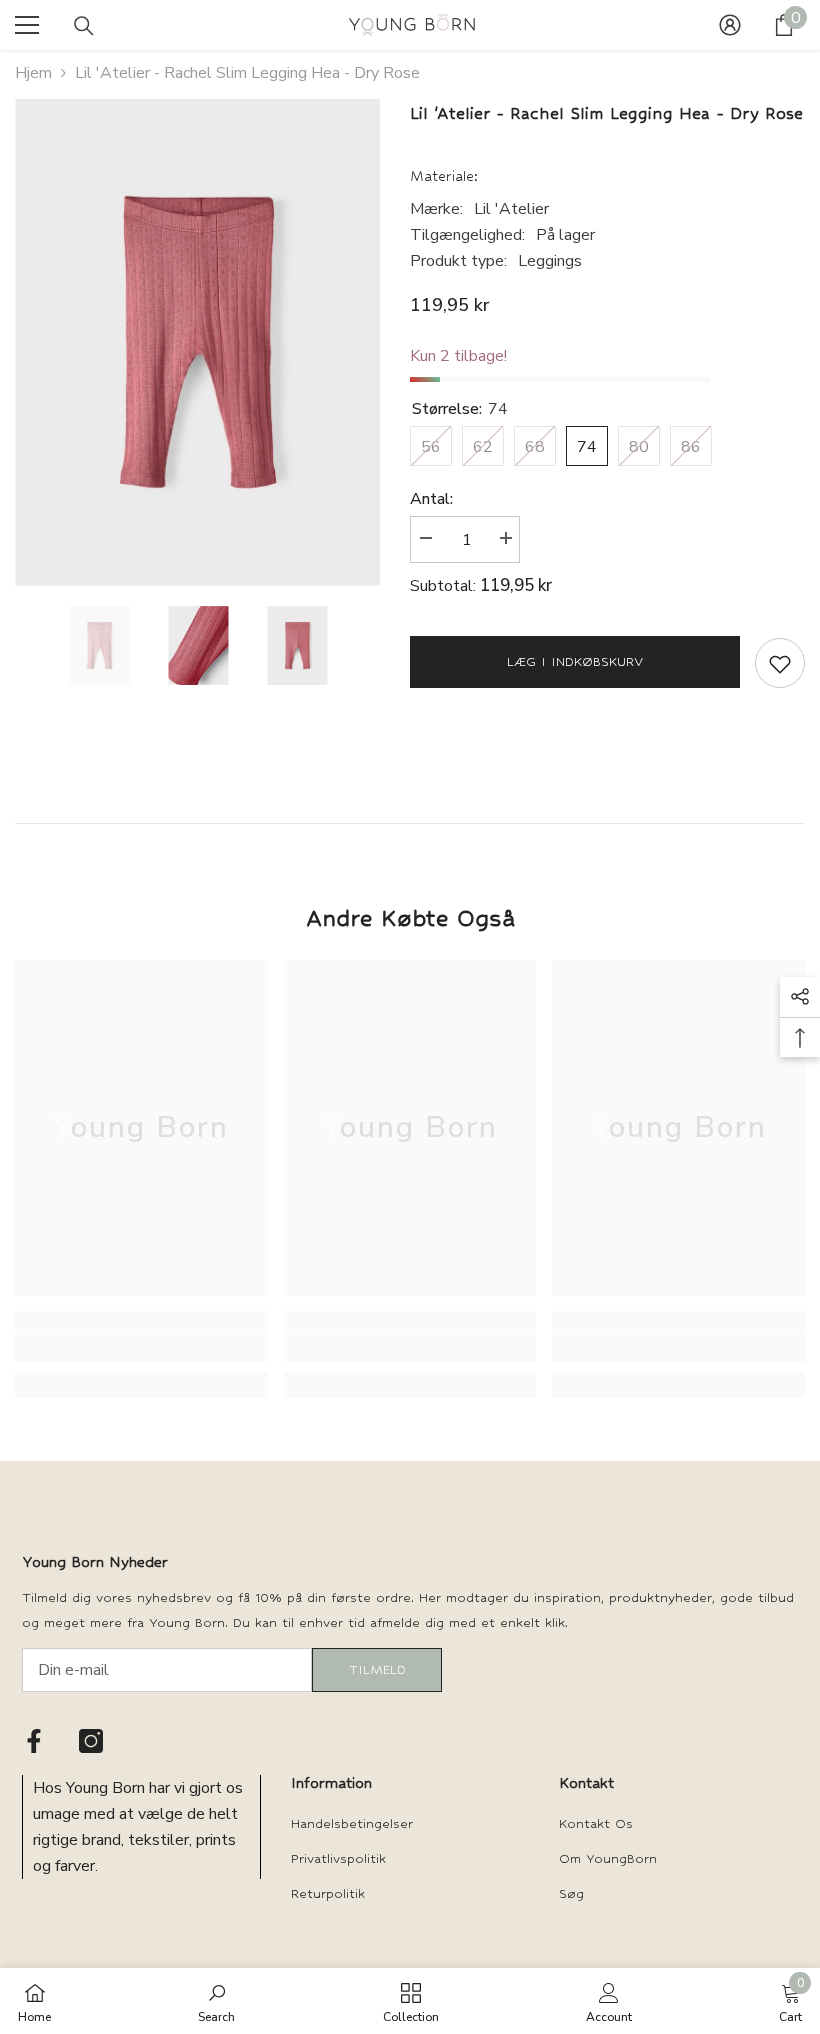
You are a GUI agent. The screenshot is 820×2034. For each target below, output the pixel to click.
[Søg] (84, 26)
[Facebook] (34, 1741)
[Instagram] (91, 1741)
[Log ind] (730, 25)
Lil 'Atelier (511, 209)
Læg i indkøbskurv (575, 661)
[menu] (27, 25)
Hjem (33, 73)
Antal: (431, 499)
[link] (141, 1349)
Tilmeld (377, 1669)
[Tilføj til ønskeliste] (780, 663)
